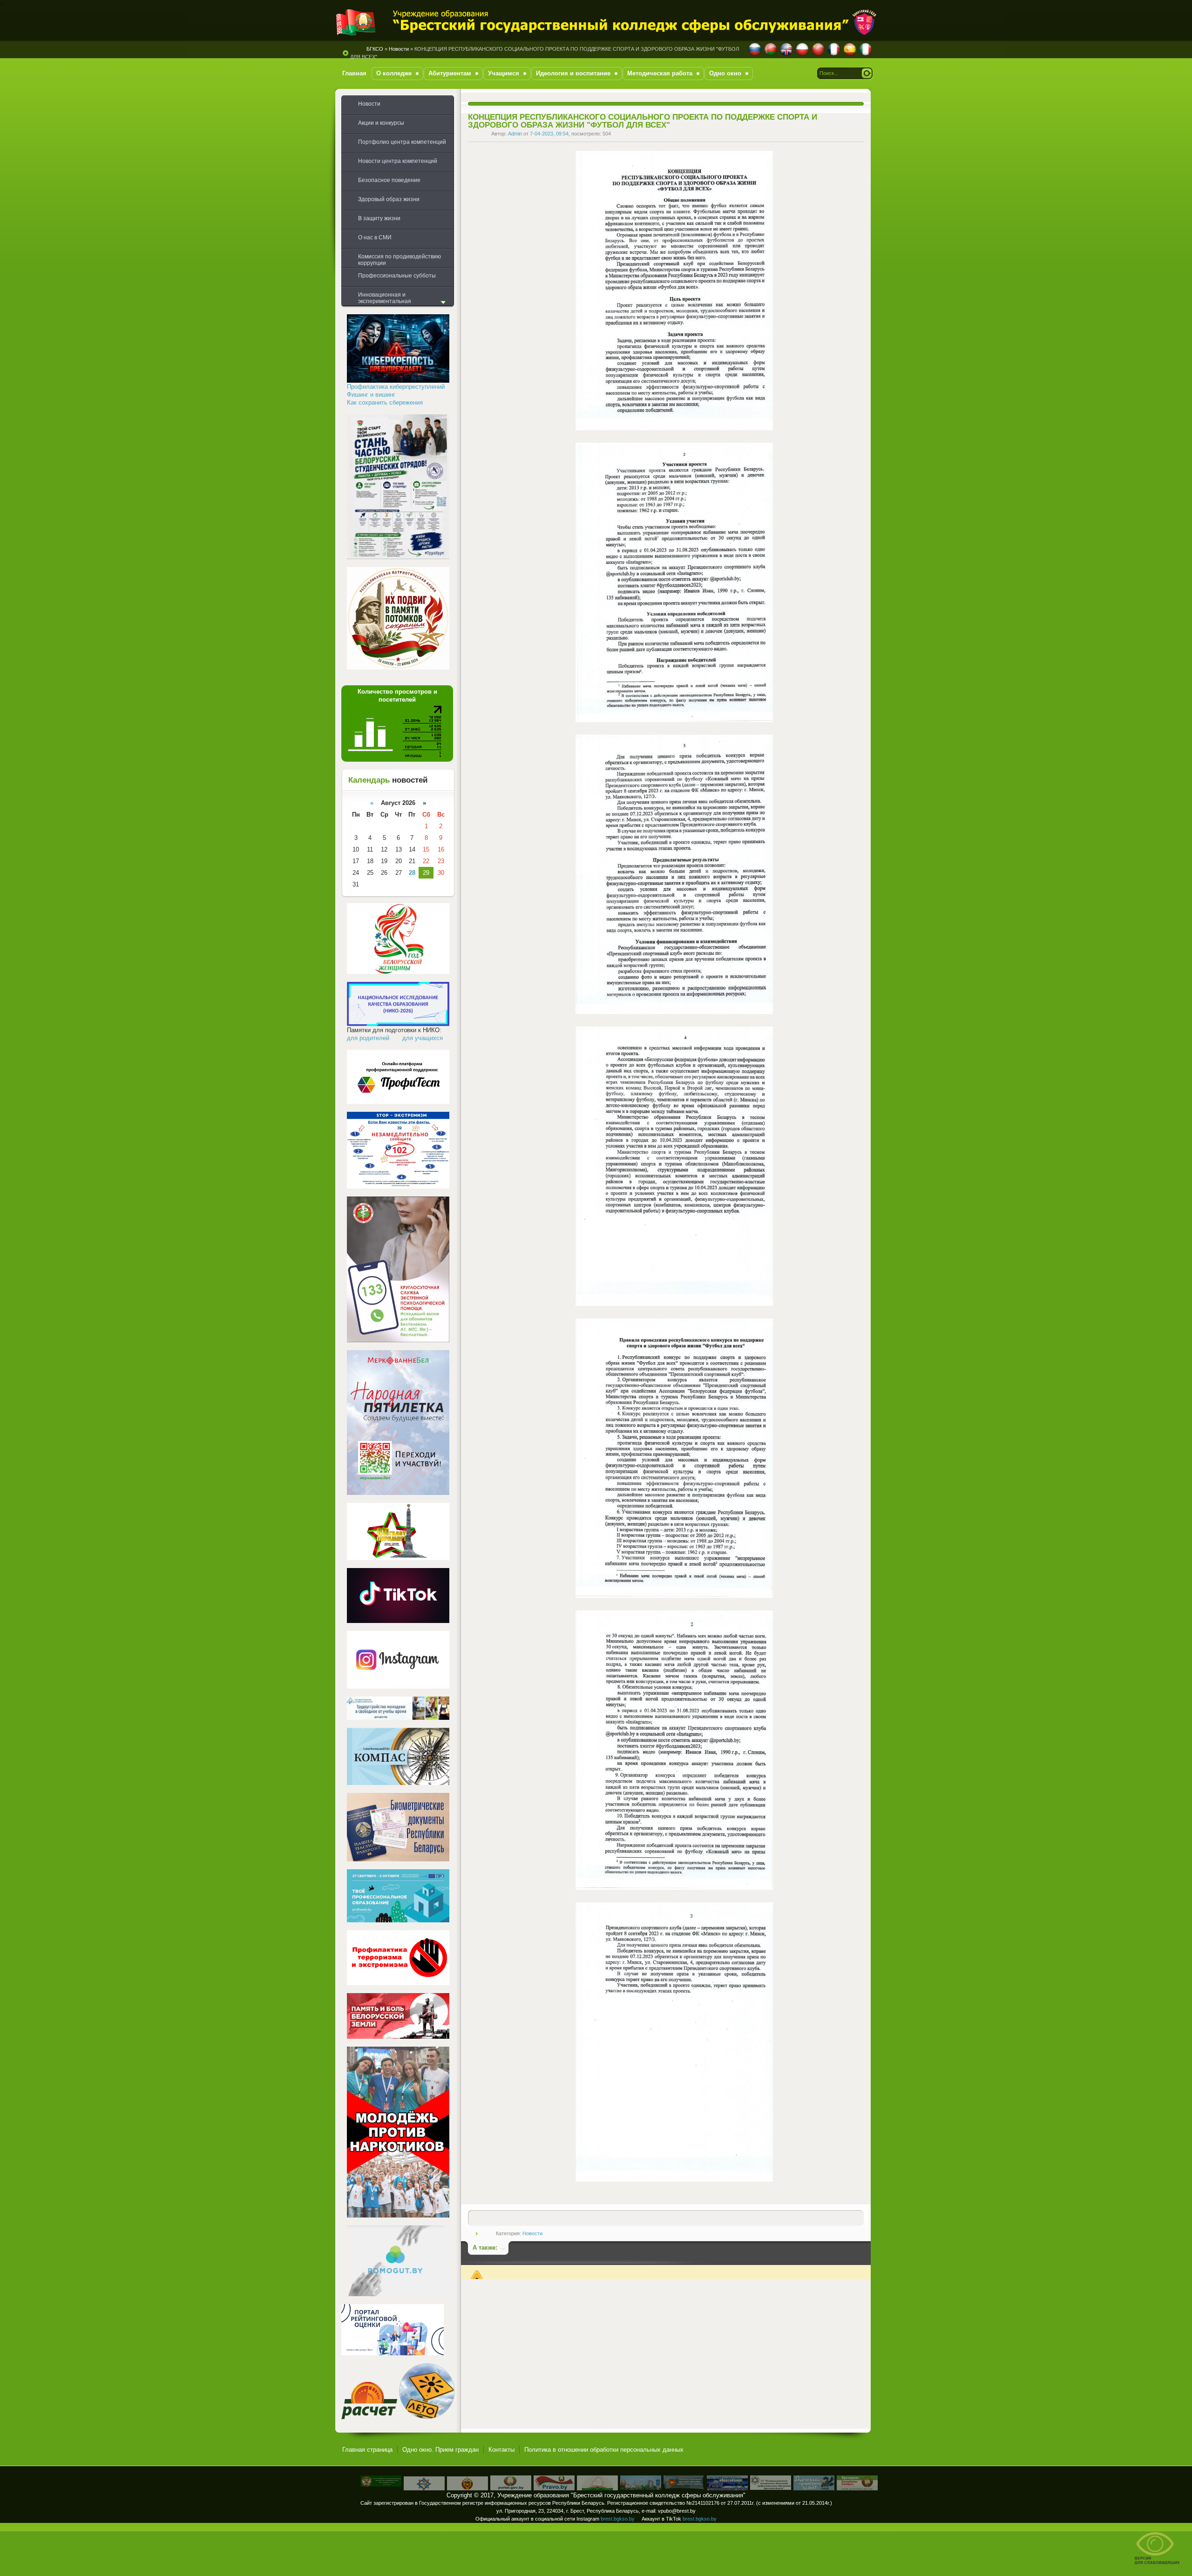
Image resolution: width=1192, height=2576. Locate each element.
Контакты (501, 2450)
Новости (532, 2233)
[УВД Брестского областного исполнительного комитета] (467, 2488)
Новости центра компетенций (398, 161)
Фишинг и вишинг (371, 395)
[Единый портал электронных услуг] (511, 2488)
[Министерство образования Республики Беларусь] (597, 2488)
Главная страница (367, 2450)
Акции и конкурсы (381, 123)
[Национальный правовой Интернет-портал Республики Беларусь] (554, 2488)
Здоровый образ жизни (389, 199)
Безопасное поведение (389, 180)
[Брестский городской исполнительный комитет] (641, 2488)
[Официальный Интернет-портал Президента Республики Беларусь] (857, 2488)
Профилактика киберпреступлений (396, 387)
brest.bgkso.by (618, 2519)
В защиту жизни (379, 218)
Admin (515, 134)
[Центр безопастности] (424, 2488)
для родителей (368, 1038)
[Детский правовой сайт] (814, 2488)
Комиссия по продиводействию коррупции (400, 260)
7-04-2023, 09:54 (549, 134)
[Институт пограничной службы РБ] (381, 2485)
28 (412, 873)
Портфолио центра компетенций (402, 142)
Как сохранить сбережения (385, 402)
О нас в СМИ (375, 237)
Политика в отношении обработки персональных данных (604, 2450)
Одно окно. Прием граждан (440, 2450)
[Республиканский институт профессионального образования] (727, 2488)
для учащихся (423, 1038)
